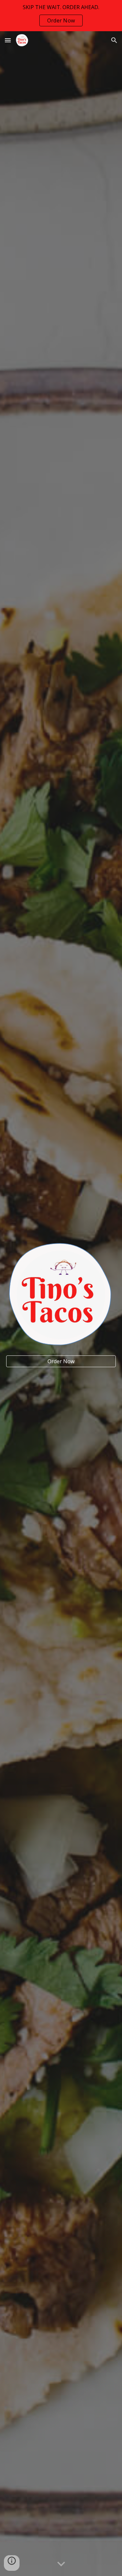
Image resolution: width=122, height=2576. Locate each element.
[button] (8, 40)
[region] (61, 16)
